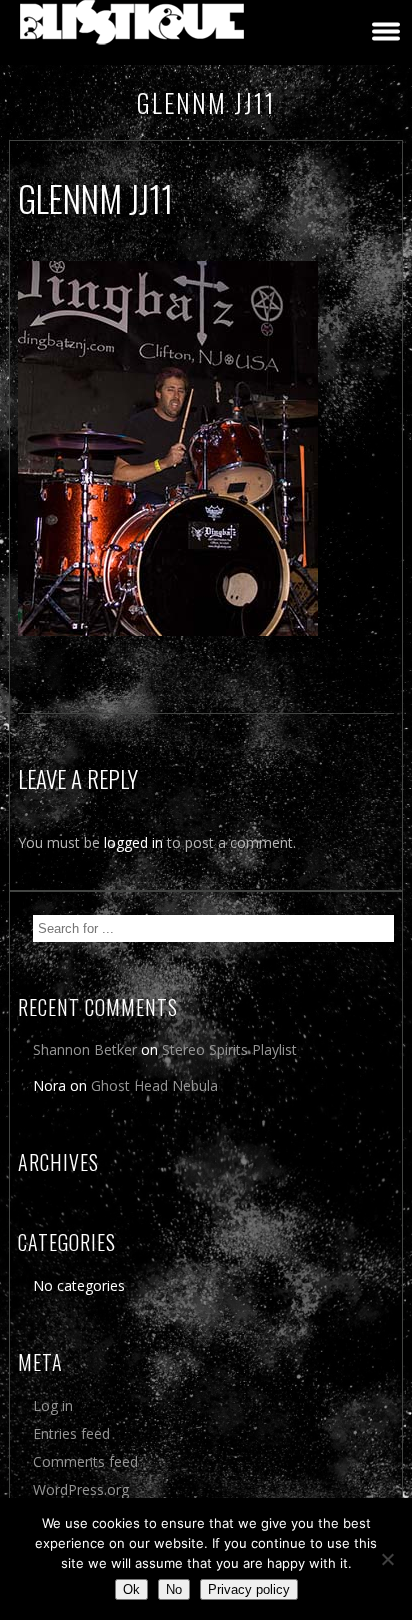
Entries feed (71, 1433)
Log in (53, 1405)
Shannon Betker (85, 1049)
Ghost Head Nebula (154, 1085)
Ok (131, 1589)
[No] (387, 1559)
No (174, 1589)
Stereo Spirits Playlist (229, 1049)
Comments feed (85, 1461)
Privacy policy (249, 1589)
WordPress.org (81, 1489)
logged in (133, 842)
